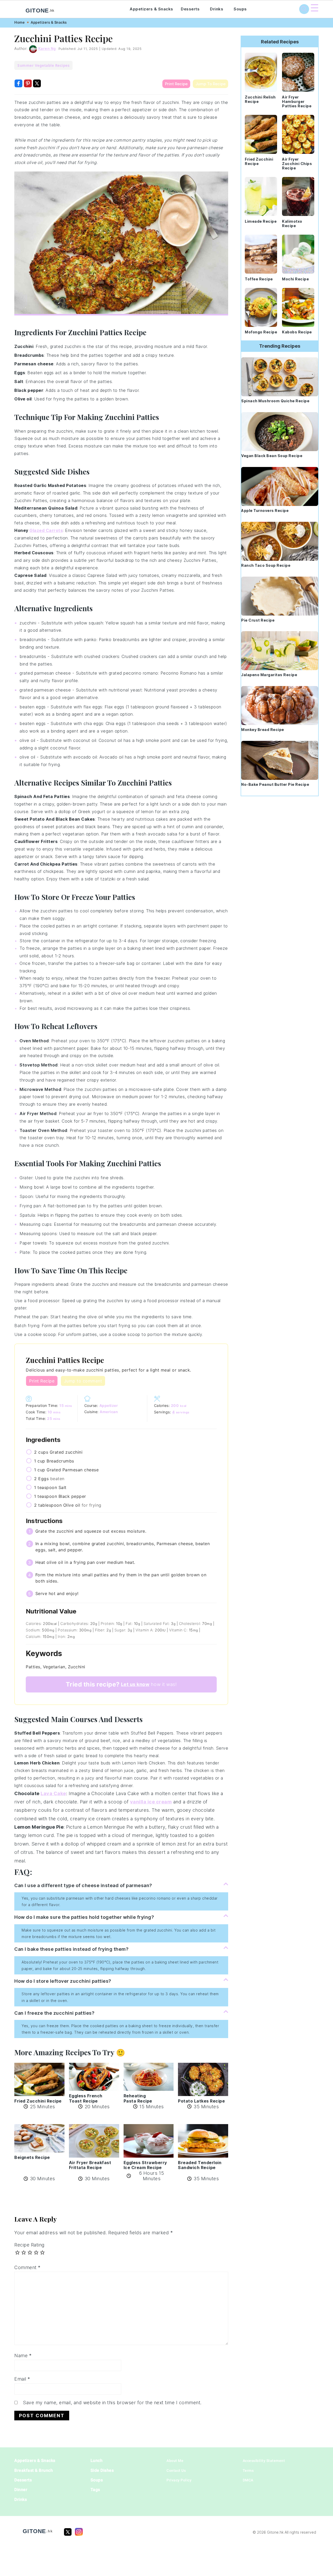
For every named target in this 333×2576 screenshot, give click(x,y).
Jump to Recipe (210, 84)
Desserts (190, 9)
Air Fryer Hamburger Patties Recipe (297, 101)
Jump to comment (83, 1381)
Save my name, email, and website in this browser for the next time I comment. (112, 2403)
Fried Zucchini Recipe (259, 161)
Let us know (135, 1684)
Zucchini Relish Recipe (260, 99)
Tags (95, 2490)
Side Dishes (102, 2470)
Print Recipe (176, 84)
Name (23, 2356)
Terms (248, 2470)
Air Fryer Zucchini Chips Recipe (297, 164)
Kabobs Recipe (297, 332)
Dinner (21, 2490)
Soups (240, 9)
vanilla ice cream (151, 1802)
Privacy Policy (179, 2480)
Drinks (217, 9)
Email (22, 2379)
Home (20, 22)
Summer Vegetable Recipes (43, 65)
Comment (27, 2267)
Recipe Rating (29, 2245)
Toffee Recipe (259, 279)
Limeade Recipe (261, 221)
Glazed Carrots (46, 530)
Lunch (97, 2460)
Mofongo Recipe (261, 332)
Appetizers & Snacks (151, 9)
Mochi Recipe (295, 279)
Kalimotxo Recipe (292, 223)
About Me (175, 2461)
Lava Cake (53, 1793)
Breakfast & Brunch (34, 2470)
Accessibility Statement (264, 2461)
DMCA (248, 2480)
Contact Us (176, 2470)
